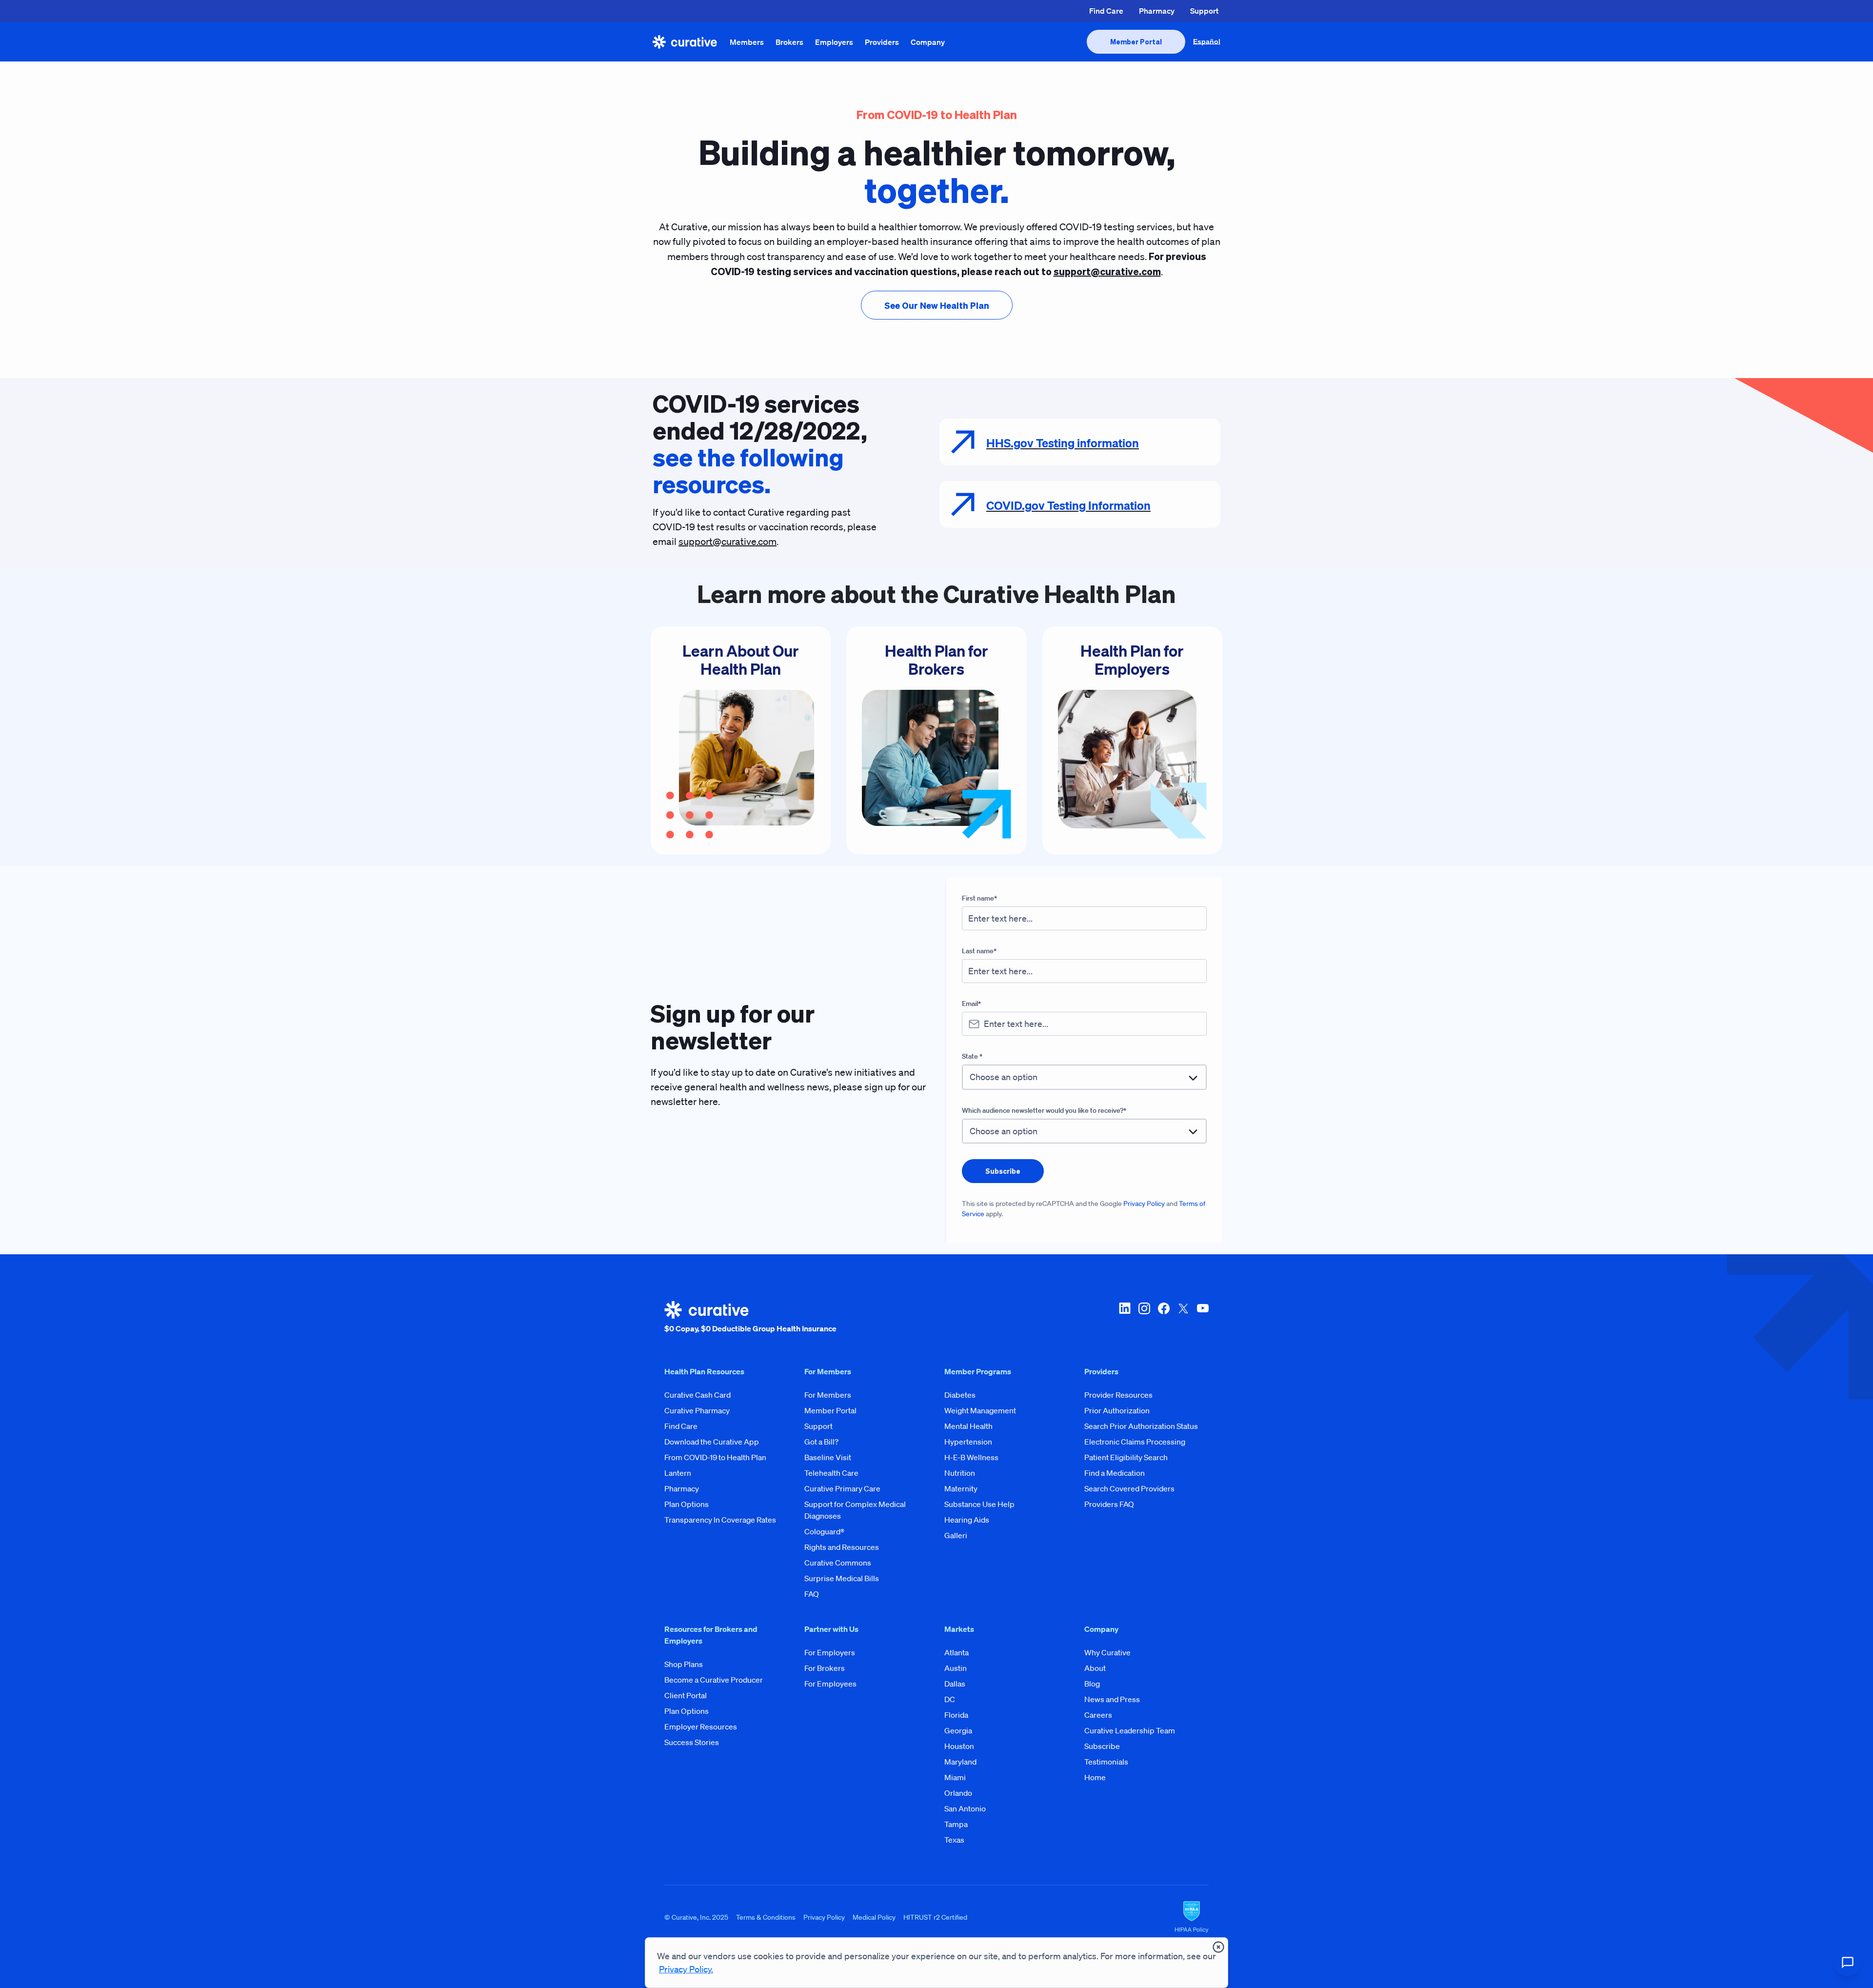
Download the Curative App (712, 1442)
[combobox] (1084, 1077)
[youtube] (1203, 1318)
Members (747, 42)
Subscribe (1102, 1746)
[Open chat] (1848, 1963)
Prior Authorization (1117, 1410)
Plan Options (687, 1504)
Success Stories (692, 1742)
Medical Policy (874, 1917)
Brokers (789, 42)
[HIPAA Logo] (1192, 1917)
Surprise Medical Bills (842, 1578)
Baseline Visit (828, 1457)
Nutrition (960, 1473)
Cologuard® (824, 1531)
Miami (955, 1777)
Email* (971, 1004)
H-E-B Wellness (971, 1457)
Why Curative (1107, 1652)
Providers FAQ (1109, 1504)
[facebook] (1164, 1318)
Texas (954, 1840)
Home (1095, 1777)
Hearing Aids (967, 1520)
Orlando (958, 1793)
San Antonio (965, 1808)
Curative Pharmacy (697, 1410)
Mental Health (968, 1426)
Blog (1092, 1684)
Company (928, 42)
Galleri (956, 1535)
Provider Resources (1118, 1395)
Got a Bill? (821, 1442)
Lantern (678, 1473)
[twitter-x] (1183, 1318)
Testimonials (1106, 1762)
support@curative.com (727, 542)
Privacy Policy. (686, 1969)
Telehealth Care (831, 1473)
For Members (828, 1395)
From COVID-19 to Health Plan (715, 1457)
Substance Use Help (979, 1504)
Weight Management (980, 1410)
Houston (959, 1746)
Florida (956, 1715)
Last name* (979, 951)
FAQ (812, 1594)
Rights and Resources (842, 1547)
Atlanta (956, 1652)
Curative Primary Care (842, 1488)
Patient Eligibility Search (1126, 1457)
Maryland (960, 1762)
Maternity (961, 1488)
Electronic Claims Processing (1135, 1442)
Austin (956, 1668)
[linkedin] (1125, 1318)
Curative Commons (838, 1563)
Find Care (1106, 11)
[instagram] (1144, 1318)
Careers (1098, 1715)
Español (1207, 41)
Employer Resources (701, 1727)
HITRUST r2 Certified (935, 1917)
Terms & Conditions (766, 1917)
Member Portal (830, 1410)
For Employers (830, 1652)
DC (950, 1699)
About (1095, 1668)
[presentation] (1136, 42)
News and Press (1112, 1699)
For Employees (830, 1684)
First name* (979, 898)
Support (1204, 11)
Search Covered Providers (1129, 1488)
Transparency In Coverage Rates (720, 1520)
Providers (882, 42)
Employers (834, 42)
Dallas (955, 1684)
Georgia (958, 1730)
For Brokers (825, 1668)
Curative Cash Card (697, 1395)
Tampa (956, 1824)
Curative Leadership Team (1130, 1730)
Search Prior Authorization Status (1141, 1426)
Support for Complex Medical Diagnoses (855, 1510)
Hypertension (968, 1442)
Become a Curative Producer (714, 1680)
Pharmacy (1157, 11)
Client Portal (686, 1695)
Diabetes (960, 1395)
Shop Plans (684, 1664)
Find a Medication (1115, 1473)
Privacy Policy (1144, 1204)
